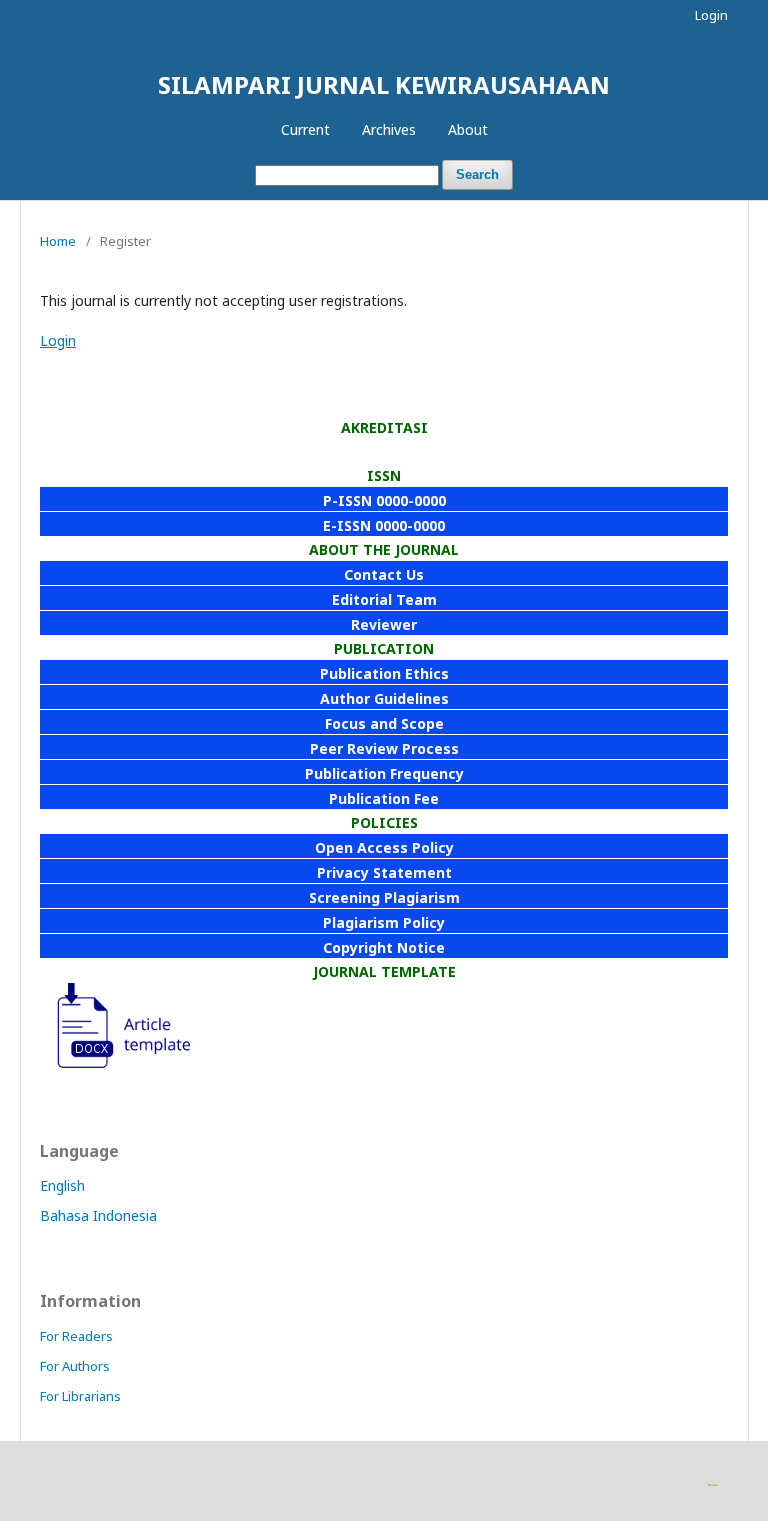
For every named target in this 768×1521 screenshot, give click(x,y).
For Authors (75, 1366)
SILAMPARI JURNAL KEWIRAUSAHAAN (384, 84)
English (62, 1185)
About (468, 129)
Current (305, 129)
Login (711, 15)
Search (477, 174)
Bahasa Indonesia (98, 1215)
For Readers (76, 1336)
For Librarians (80, 1396)
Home (58, 241)
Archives (389, 129)
